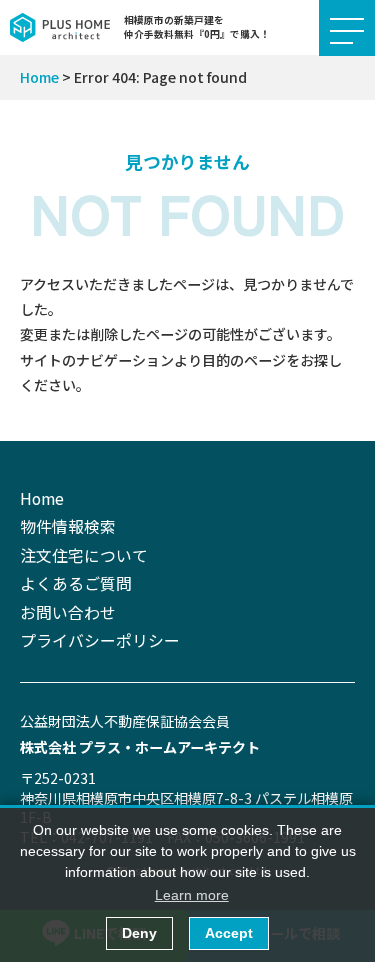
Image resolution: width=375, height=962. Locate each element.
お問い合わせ (68, 612)
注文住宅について (84, 555)
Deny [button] (139, 933)
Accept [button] (229, 933)
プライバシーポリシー (100, 640)
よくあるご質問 (76, 583)
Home (39, 77)
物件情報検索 (68, 526)
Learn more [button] (192, 895)
